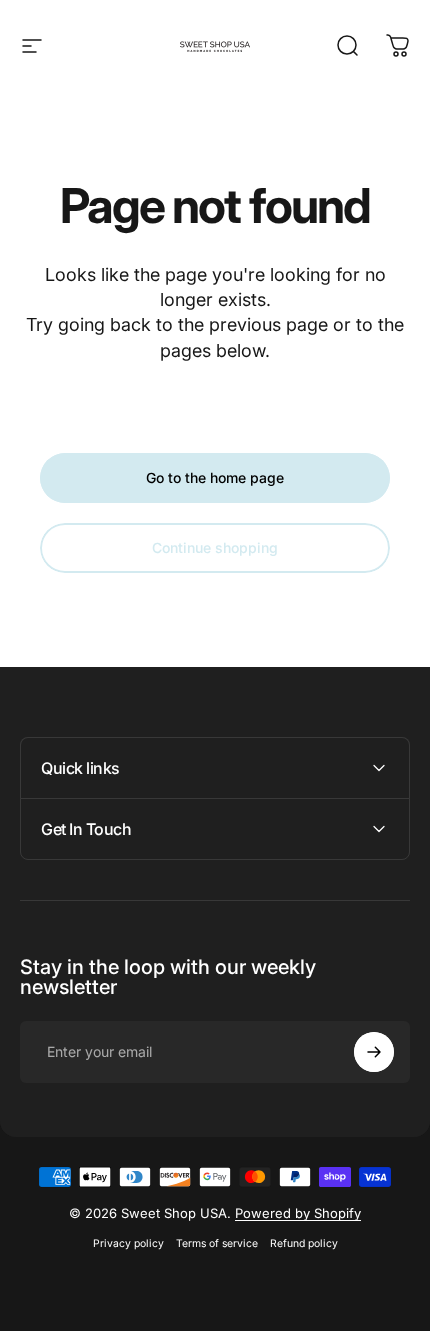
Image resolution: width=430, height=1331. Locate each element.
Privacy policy (128, 1243)
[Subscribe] (374, 1052)
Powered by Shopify (298, 1213)
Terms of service (217, 1243)
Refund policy (304, 1243)
